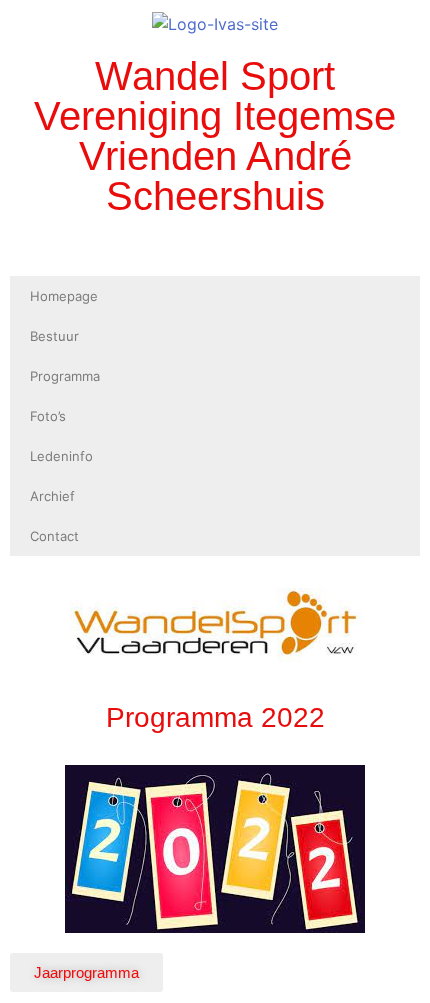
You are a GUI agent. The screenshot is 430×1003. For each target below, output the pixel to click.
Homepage (64, 296)
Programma (65, 376)
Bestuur (54, 336)
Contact (54, 536)
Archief (52, 496)
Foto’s (48, 416)
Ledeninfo (61, 456)
